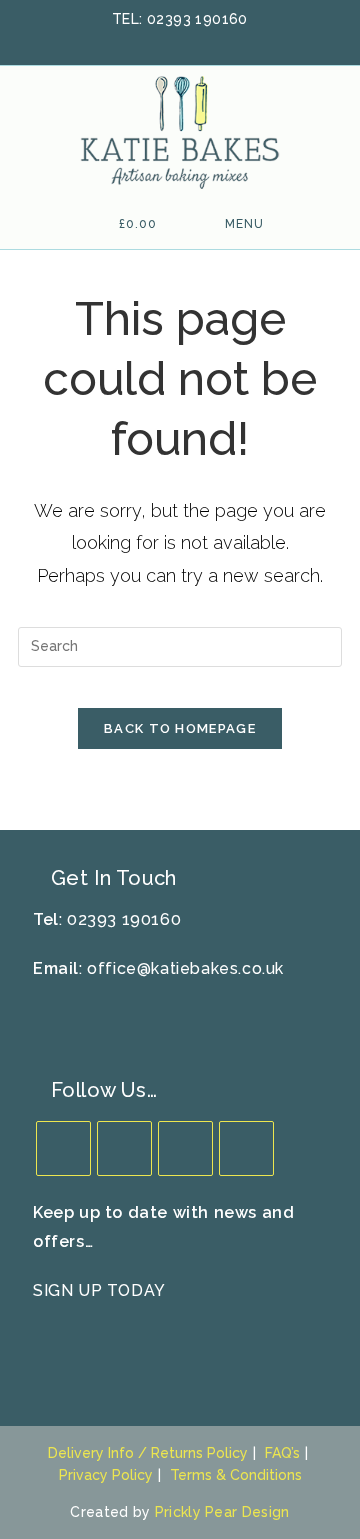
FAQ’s (282, 1453)
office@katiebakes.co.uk (185, 968)
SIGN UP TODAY (99, 1290)
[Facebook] (124, 1148)
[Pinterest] (246, 1148)
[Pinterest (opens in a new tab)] (183, 41)
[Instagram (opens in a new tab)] (209, 41)
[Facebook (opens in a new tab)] (157, 41)
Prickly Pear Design (222, 1512)
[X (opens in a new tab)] (131, 41)
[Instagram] (185, 1148)
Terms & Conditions (236, 1475)
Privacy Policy (106, 1475)
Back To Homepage (180, 728)
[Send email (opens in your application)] (232, 41)
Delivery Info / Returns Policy (148, 1453)
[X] (63, 1148)
